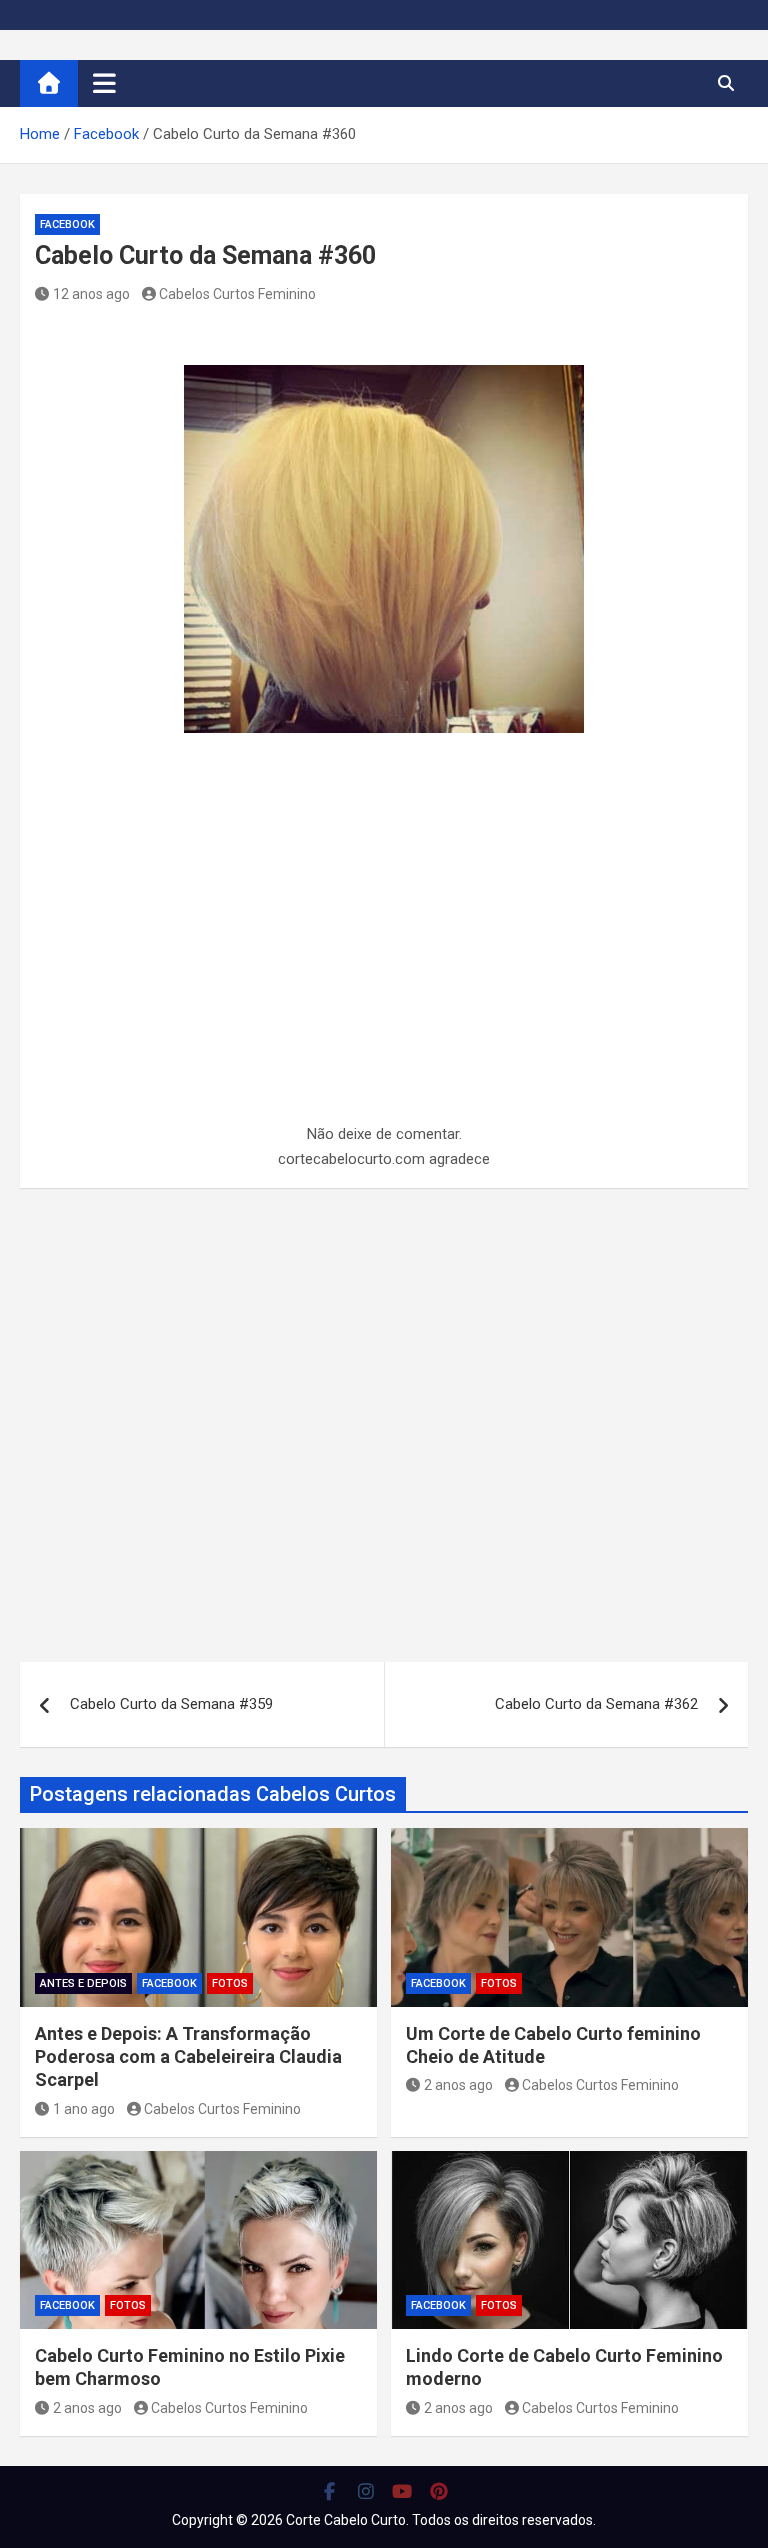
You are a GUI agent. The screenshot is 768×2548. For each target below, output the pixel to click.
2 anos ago (458, 2085)
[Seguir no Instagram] (366, 2491)
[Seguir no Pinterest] (439, 2491)
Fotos (230, 1983)
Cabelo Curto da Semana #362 (596, 1704)
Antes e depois (83, 1983)
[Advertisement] (384, 974)
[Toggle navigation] (104, 83)
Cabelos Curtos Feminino (237, 294)
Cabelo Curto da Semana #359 (171, 1704)
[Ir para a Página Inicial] (49, 83)
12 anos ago (91, 294)
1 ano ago (84, 2109)
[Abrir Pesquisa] (725, 83)
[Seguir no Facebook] (329, 2491)
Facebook (67, 224)
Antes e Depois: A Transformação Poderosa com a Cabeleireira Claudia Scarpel (188, 2057)
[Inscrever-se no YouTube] (402, 2491)
